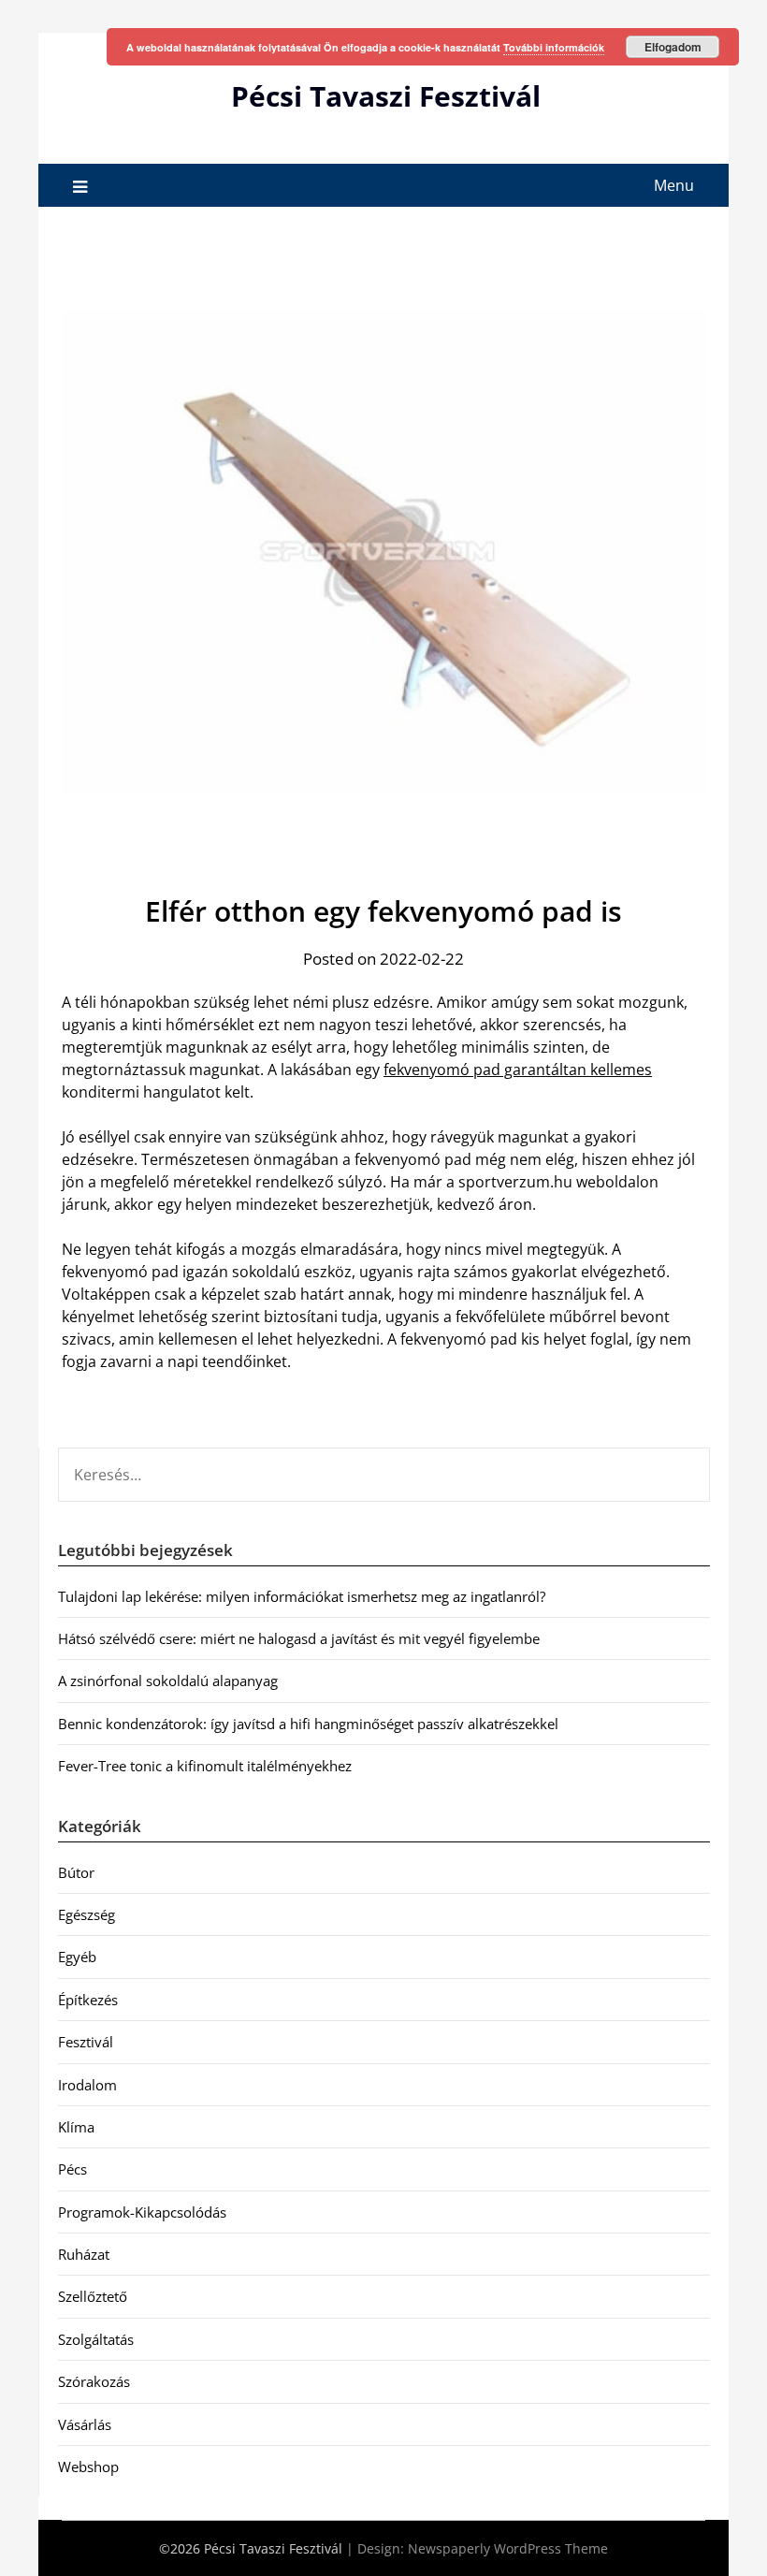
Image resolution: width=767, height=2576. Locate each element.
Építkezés (88, 2000)
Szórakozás (94, 2381)
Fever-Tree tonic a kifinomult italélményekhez (205, 1766)
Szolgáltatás (96, 2339)
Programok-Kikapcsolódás (142, 2212)
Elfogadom (673, 47)
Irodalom (87, 2085)
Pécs (72, 2169)
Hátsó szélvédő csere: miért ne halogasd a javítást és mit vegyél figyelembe (299, 1638)
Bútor (76, 1872)
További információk (554, 47)
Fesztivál (86, 2042)
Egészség (87, 1914)
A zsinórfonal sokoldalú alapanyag (168, 1681)
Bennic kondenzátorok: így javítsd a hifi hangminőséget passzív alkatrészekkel (308, 1724)
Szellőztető (93, 2296)
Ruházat (84, 2254)
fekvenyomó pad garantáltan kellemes (518, 1070)
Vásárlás (85, 2424)
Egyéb (77, 1957)
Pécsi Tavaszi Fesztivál (386, 96)
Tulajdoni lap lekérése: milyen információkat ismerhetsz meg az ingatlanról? (302, 1596)
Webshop (88, 2467)
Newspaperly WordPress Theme (508, 2548)
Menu (674, 185)
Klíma (76, 2127)
